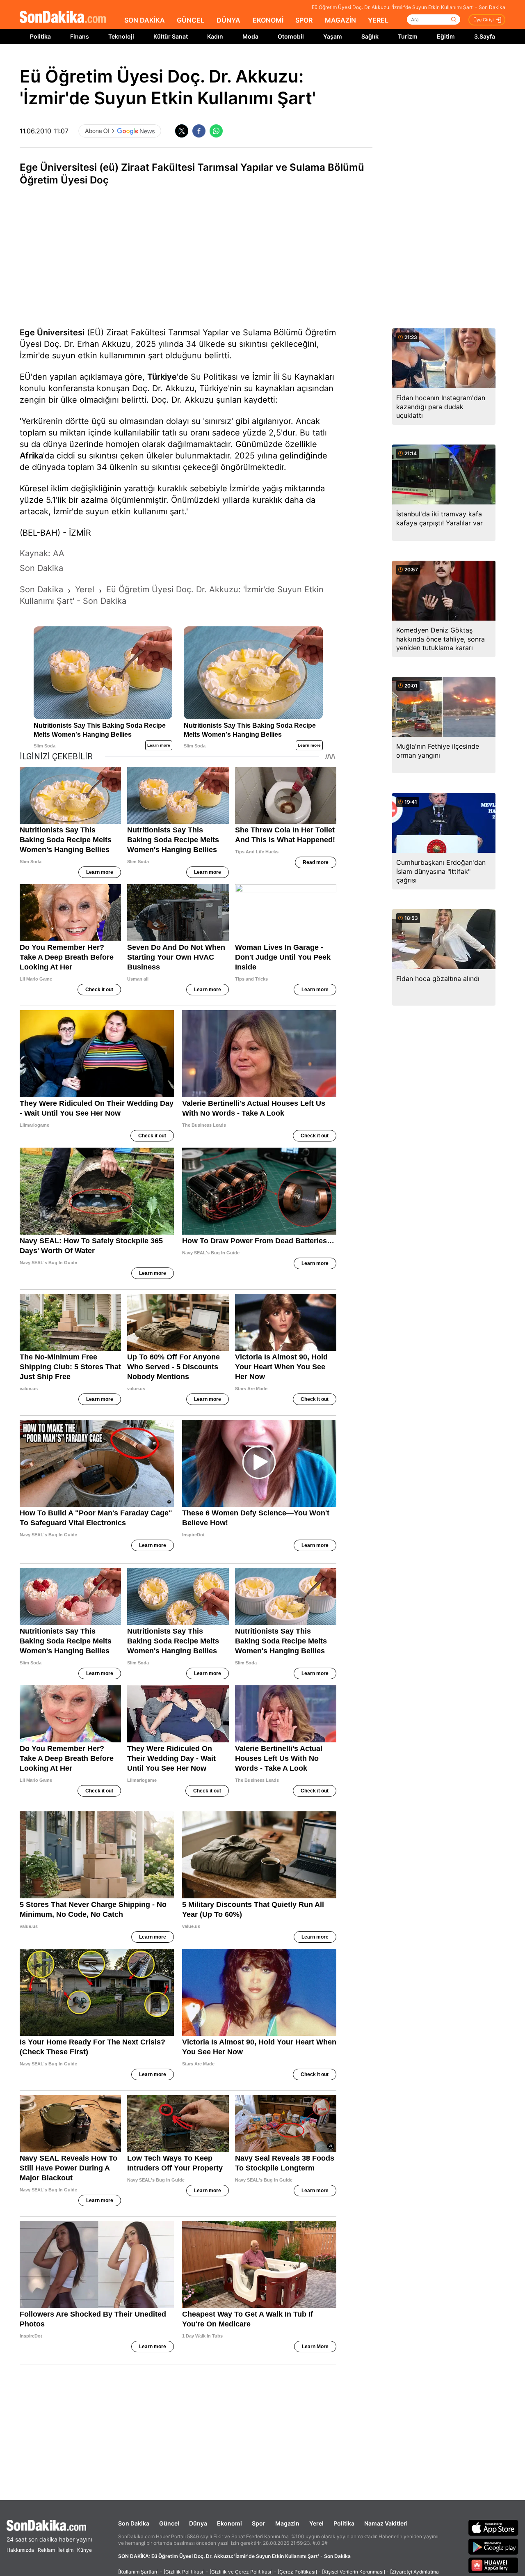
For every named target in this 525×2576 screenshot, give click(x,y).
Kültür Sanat (171, 36)
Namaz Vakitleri (386, 2523)
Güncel (169, 2523)
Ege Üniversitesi (52, 332)
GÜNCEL (191, 20)
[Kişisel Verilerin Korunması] (354, 2572)
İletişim (65, 2550)
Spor (259, 2523)
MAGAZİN (340, 20)
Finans (80, 36)
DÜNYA (228, 20)
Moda (250, 36)
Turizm (408, 36)
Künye (84, 2550)
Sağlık (370, 36)
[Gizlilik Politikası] (184, 2572)
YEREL (378, 20)
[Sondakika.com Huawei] (493, 2565)
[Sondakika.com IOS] (493, 2528)
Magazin (287, 2523)
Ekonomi (229, 2523)
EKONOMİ (268, 20)
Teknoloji (121, 36)
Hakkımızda (20, 2550)
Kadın (215, 36)
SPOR (304, 20)
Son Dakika (134, 2523)
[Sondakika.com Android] (493, 2546)
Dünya (198, 2523)
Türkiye (162, 377)
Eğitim (446, 36)
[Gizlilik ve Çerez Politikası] (241, 2572)
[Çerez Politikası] (297, 2572)
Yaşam (333, 36)
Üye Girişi (484, 20)
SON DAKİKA (145, 20)
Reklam (46, 2550)
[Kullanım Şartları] (138, 2572)
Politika (40, 36)
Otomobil (291, 36)
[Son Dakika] (63, 17)
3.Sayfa (485, 36)
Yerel (316, 2523)
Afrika (31, 456)
